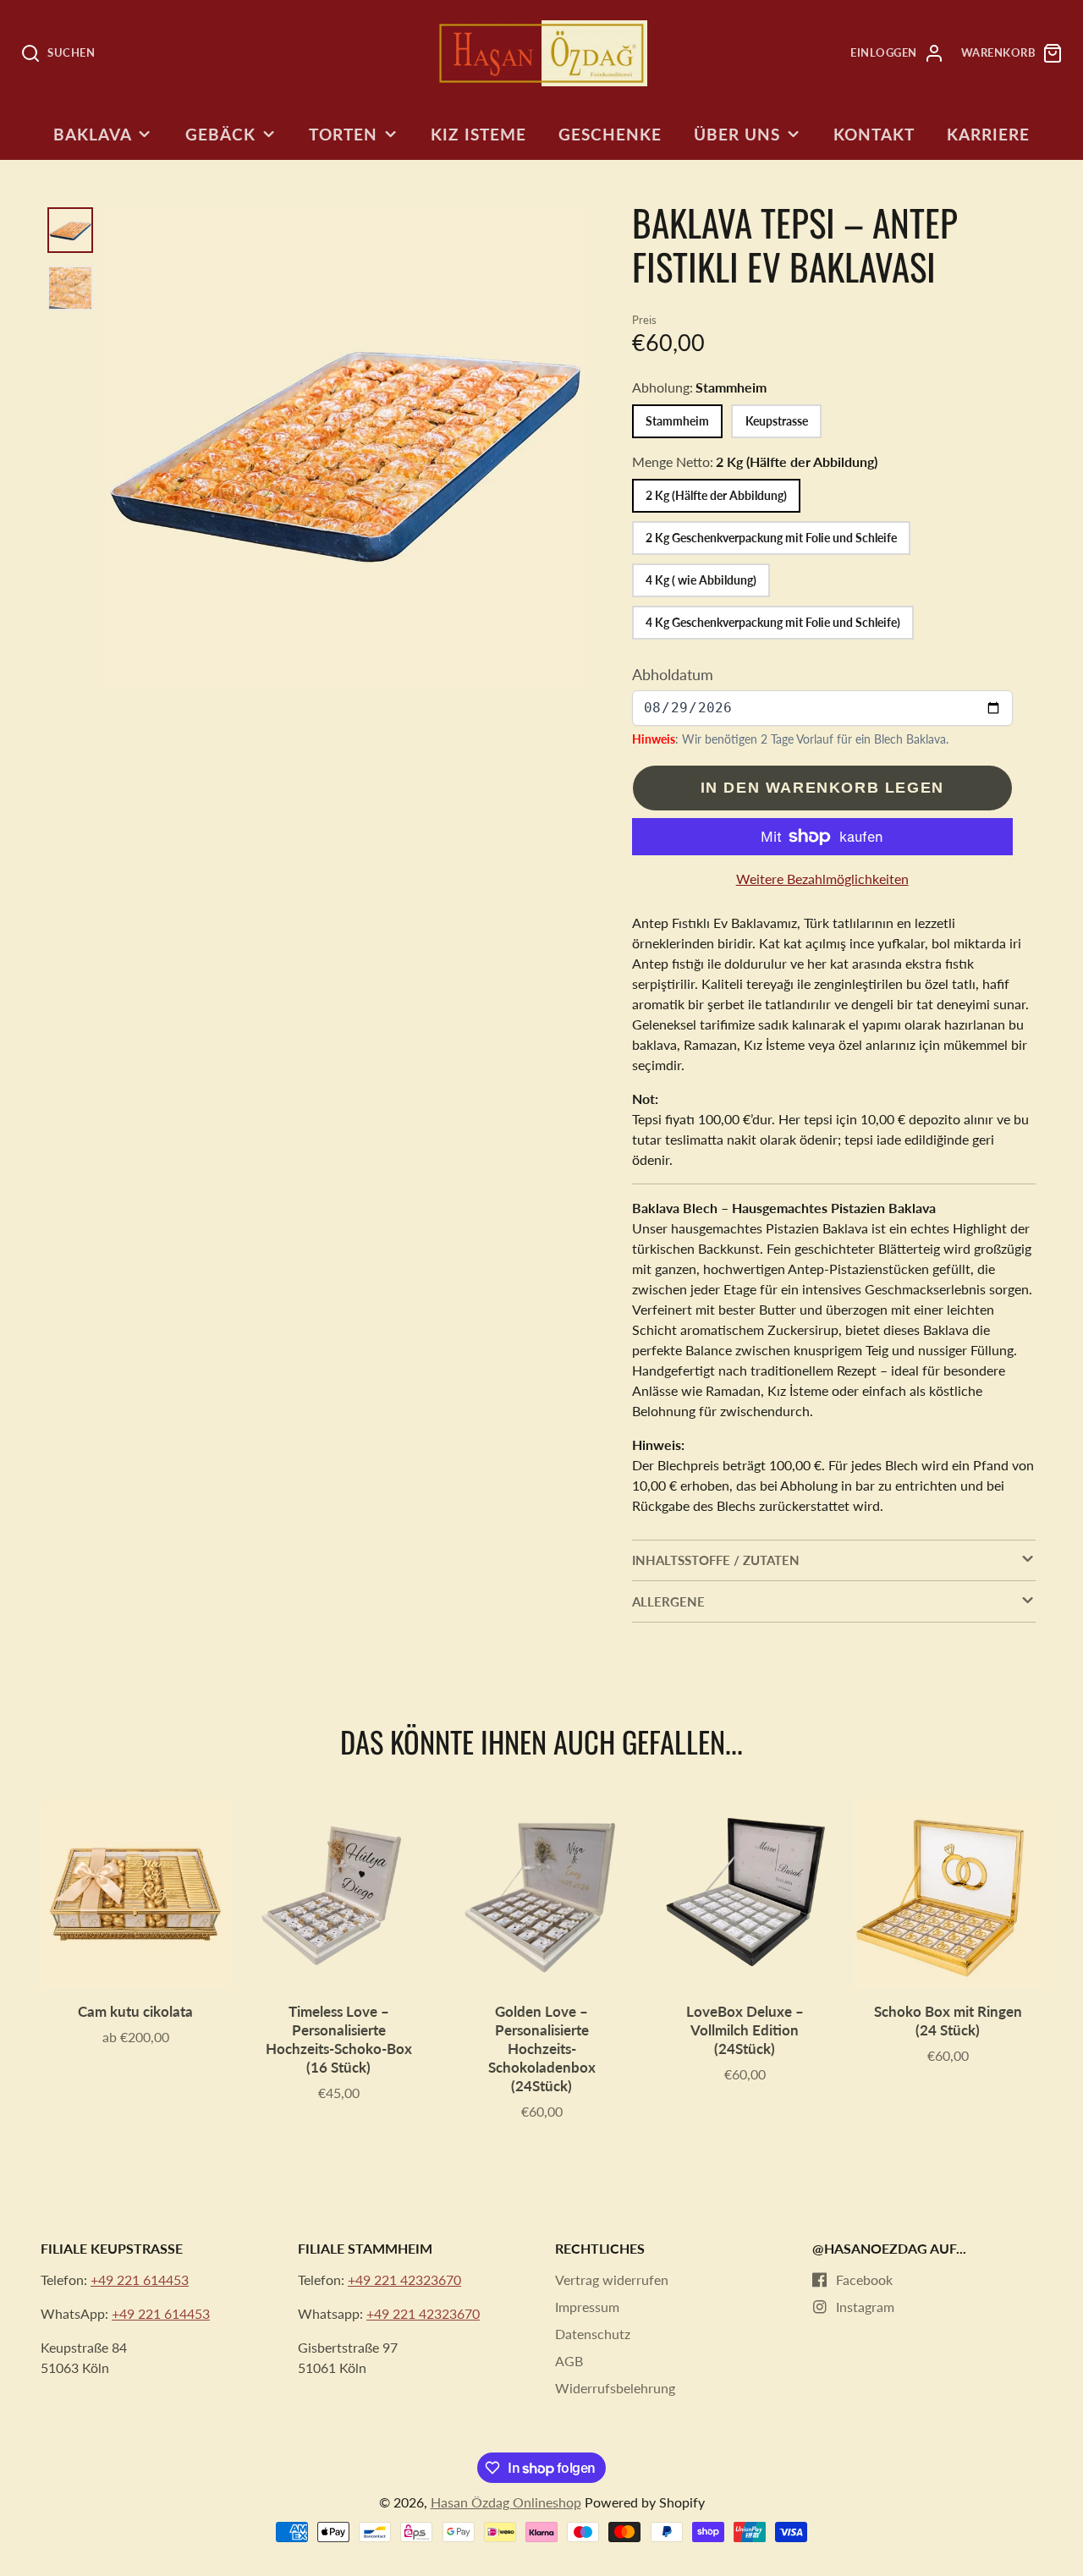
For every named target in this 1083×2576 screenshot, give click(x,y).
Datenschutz (593, 2334)
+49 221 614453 (140, 2279)
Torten (343, 134)
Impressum (587, 2307)
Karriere (988, 134)
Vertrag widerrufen (612, 2279)
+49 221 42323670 (404, 2279)
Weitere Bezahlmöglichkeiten (822, 879)
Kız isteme (478, 134)
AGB (569, 2361)
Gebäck (220, 134)
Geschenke (610, 134)
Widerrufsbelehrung (615, 2388)
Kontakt (874, 134)
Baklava (93, 134)
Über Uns (737, 134)
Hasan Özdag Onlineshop (506, 2502)
